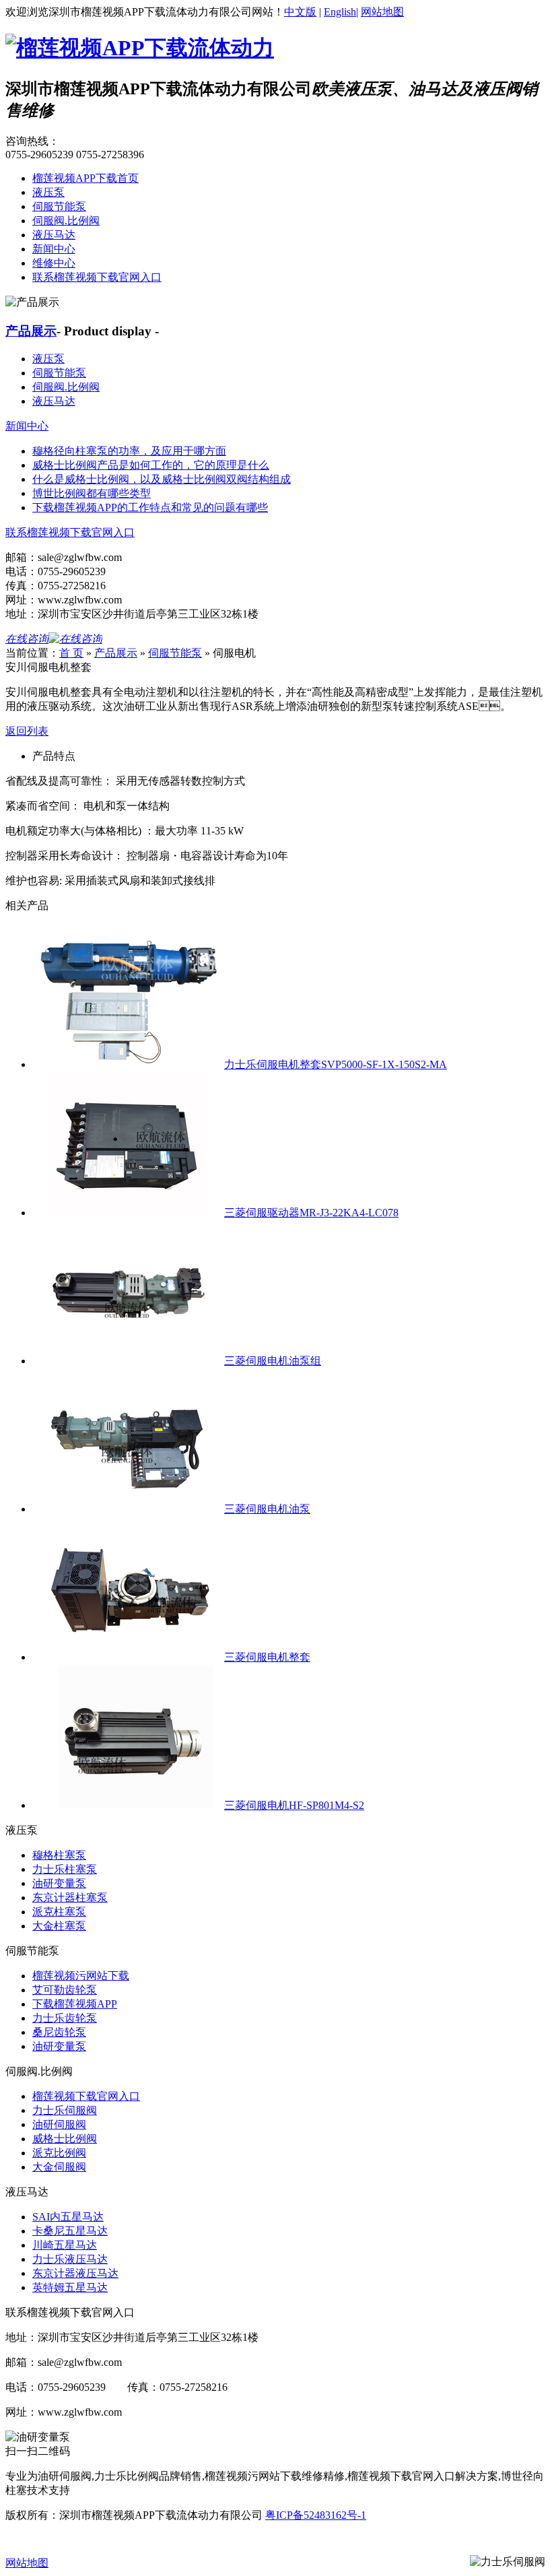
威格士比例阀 (65, 2139)
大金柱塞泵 (59, 1926)
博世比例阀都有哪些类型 (92, 493)
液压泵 (48, 192)
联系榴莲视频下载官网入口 (97, 277)
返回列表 (27, 731)
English (340, 12)
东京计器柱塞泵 (70, 1897)
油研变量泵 (59, 1883)
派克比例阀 (59, 2153)
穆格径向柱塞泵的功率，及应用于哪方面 (129, 451)
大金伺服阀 (59, 2167)
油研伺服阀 (59, 2124)
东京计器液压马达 (75, 2273)
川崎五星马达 (65, 2245)
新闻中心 (54, 249)
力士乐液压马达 (70, 2259)
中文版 (300, 12)
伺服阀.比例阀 (66, 221)
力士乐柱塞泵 (65, 1869)
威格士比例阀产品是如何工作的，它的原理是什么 (151, 465)
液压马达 (54, 235)
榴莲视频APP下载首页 (85, 178)
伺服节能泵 (59, 206)
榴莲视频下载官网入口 (86, 2096)
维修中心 (54, 263)
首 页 (71, 653)
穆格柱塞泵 (59, 1855)
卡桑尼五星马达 (70, 2231)
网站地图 (382, 12)
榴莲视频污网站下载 (81, 1976)
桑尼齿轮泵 (59, 2032)
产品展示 (31, 331)
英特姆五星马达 (70, 2287)
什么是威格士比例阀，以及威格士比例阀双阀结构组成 (162, 479)
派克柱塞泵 (59, 1912)
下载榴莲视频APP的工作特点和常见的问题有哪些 (150, 507)
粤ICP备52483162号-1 (316, 2515)
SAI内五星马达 (68, 2217)
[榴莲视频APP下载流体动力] (140, 48)
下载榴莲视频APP (75, 2004)
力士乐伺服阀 (65, 2110)
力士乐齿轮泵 (65, 2018)
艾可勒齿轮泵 (65, 1990)
